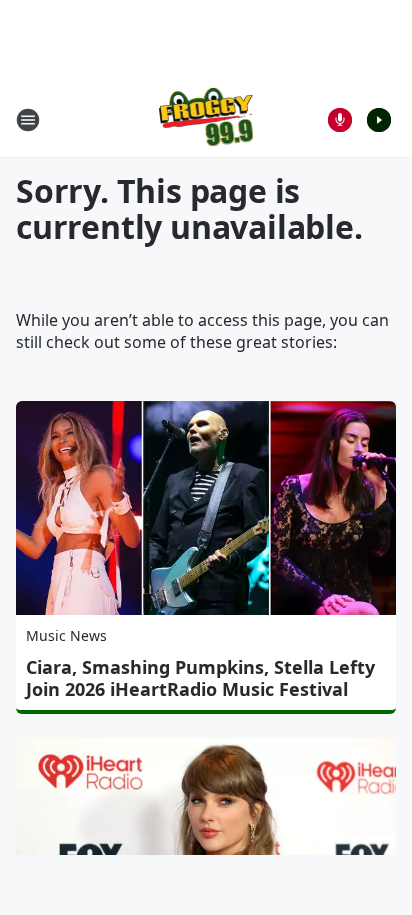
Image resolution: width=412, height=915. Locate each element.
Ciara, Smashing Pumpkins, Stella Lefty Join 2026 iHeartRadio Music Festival (200, 678)
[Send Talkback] (340, 120)
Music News (66, 635)
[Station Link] (206, 119)
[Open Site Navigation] (28, 120)
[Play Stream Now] (379, 120)
